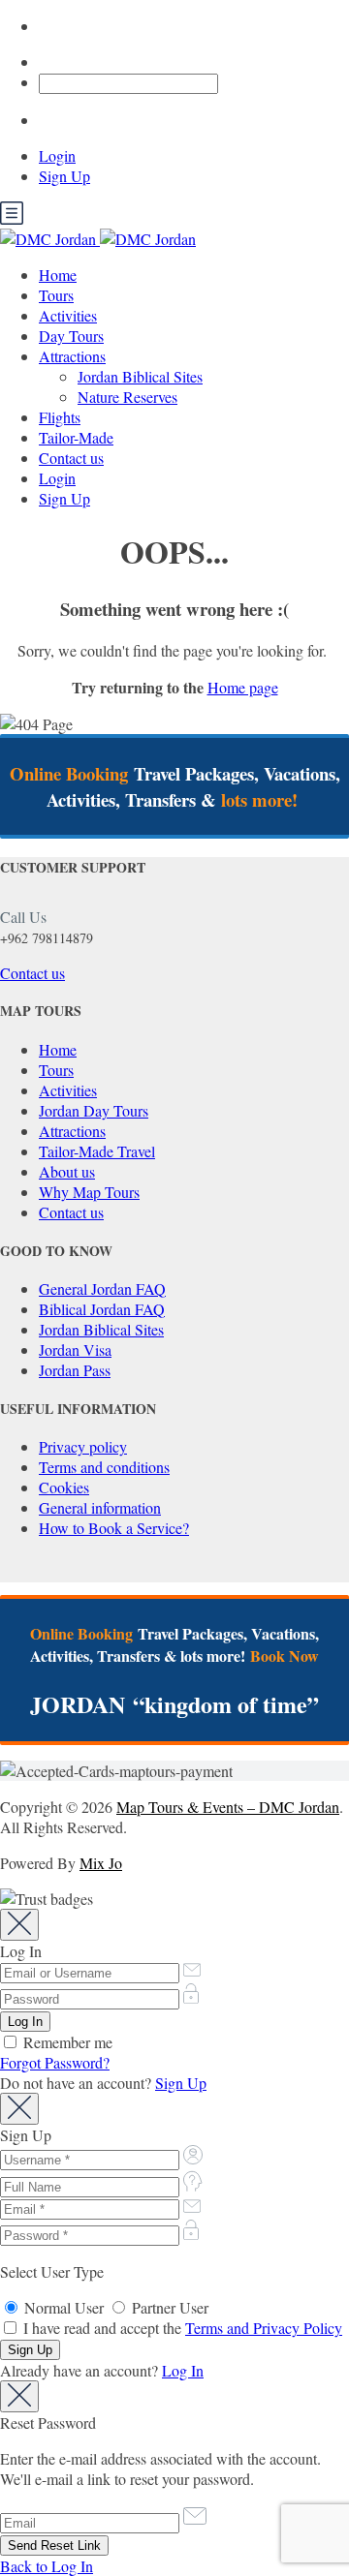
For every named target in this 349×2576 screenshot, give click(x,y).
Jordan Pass (75, 1370)
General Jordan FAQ (102, 1288)
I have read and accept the (181, 2328)
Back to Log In (47, 2566)
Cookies (64, 1487)
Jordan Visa (75, 1349)
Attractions (72, 356)
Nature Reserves (127, 397)
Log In (183, 2370)
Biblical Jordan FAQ (102, 1309)
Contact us (71, 458)
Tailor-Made (76, 437)
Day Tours (71, 336)
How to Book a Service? (114, 1528)
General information (100, 1507)
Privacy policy (83, 1446)
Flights (60, 417)
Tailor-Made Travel (97, 1151)
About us (67, 1171)
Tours (56, 295)
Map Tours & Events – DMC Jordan (228, 1807)
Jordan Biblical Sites (140, 376)
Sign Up (64, 176)
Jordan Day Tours (94, 1110)
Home (58, 275)
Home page (243, 687)
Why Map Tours (89, 1192)
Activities (68, 315)
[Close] (19, 1925)
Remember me (66, 2042)
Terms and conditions (104, 1467)
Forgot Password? (55, 2062)
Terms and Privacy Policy (264, 2328)
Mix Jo (101, 1863)
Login (57, 155)
